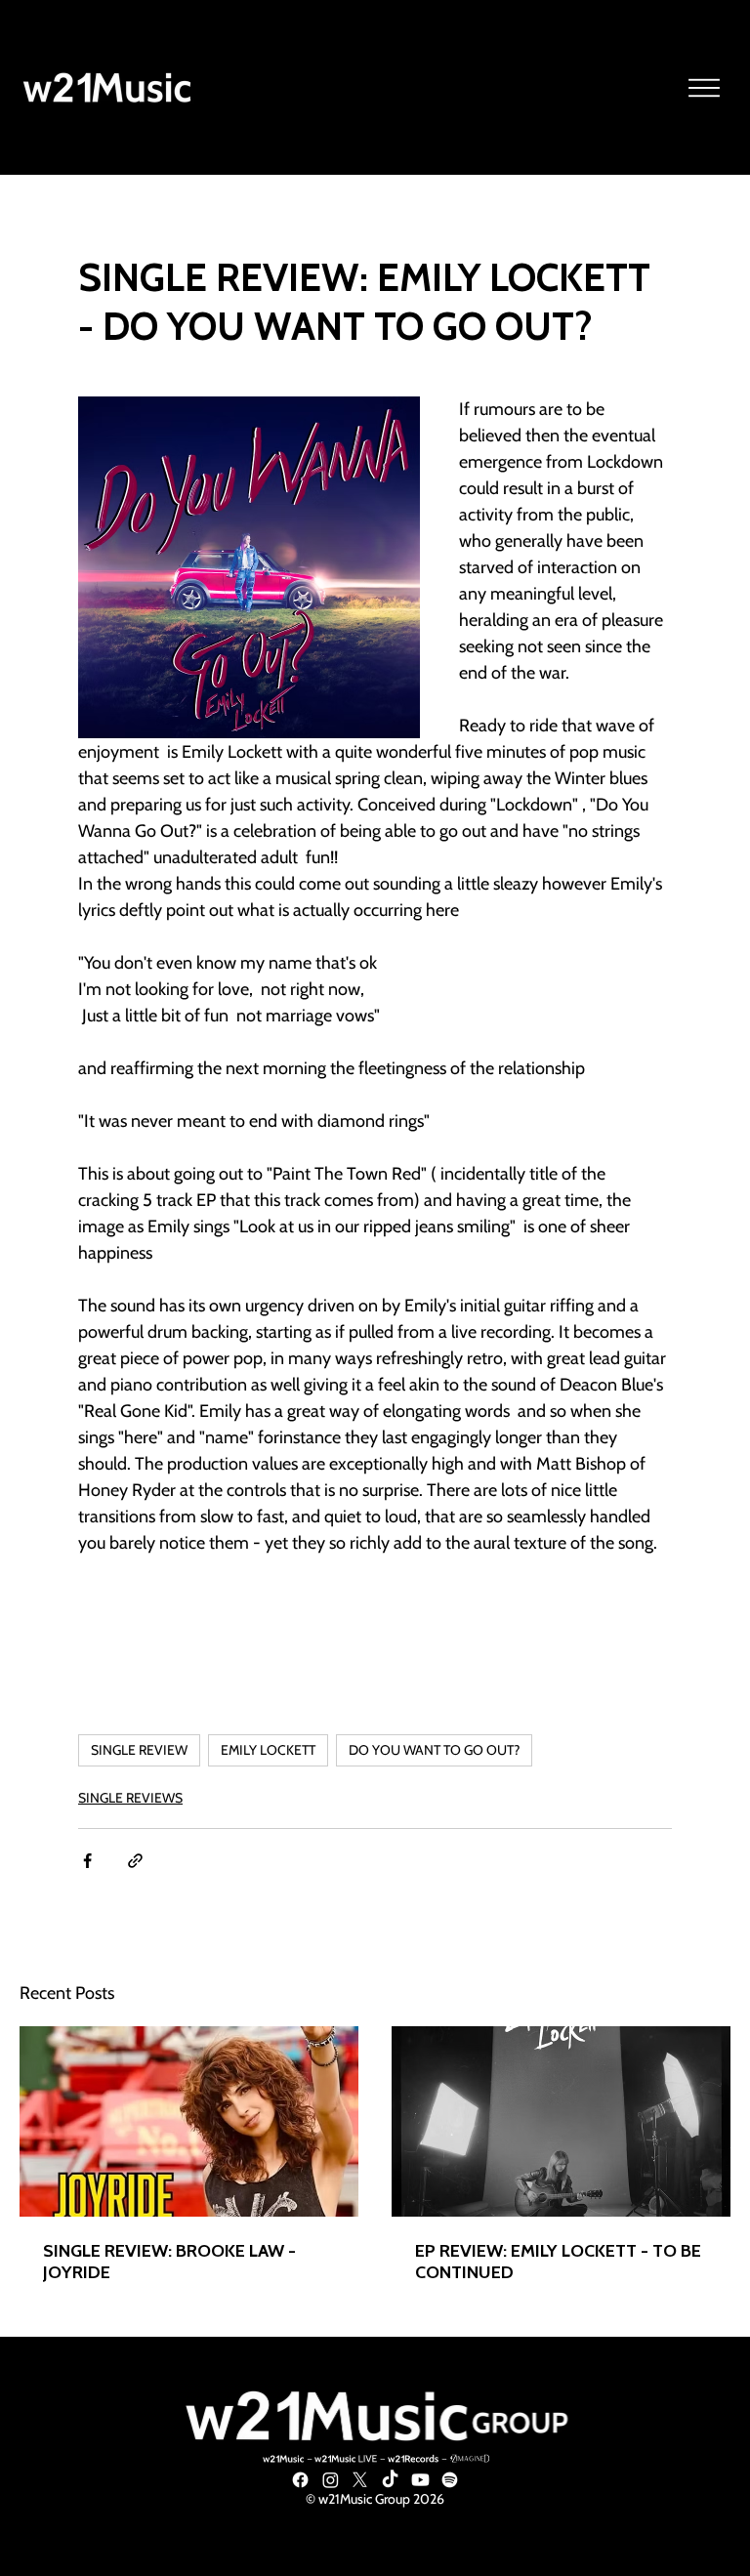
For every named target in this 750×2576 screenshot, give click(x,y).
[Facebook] (300, 2480)
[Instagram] (331, 2480)
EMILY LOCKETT (268, 1750)
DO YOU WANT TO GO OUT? (434, 1750)
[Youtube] (420, 2480)
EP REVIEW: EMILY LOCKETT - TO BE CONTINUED (558, 2262)
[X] (360, 2480)
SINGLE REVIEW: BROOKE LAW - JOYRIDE (169, 2262)
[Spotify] (450, 2480)
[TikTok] (390, 2480)
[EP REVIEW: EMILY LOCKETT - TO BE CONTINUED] (561, 2121)
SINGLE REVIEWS (130, 1798)
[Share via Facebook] (87, 1861)
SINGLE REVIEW (139, 1750)
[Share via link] (135, 1861)
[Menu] (705, 88)
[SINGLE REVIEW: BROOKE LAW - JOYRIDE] (189, 2121)
